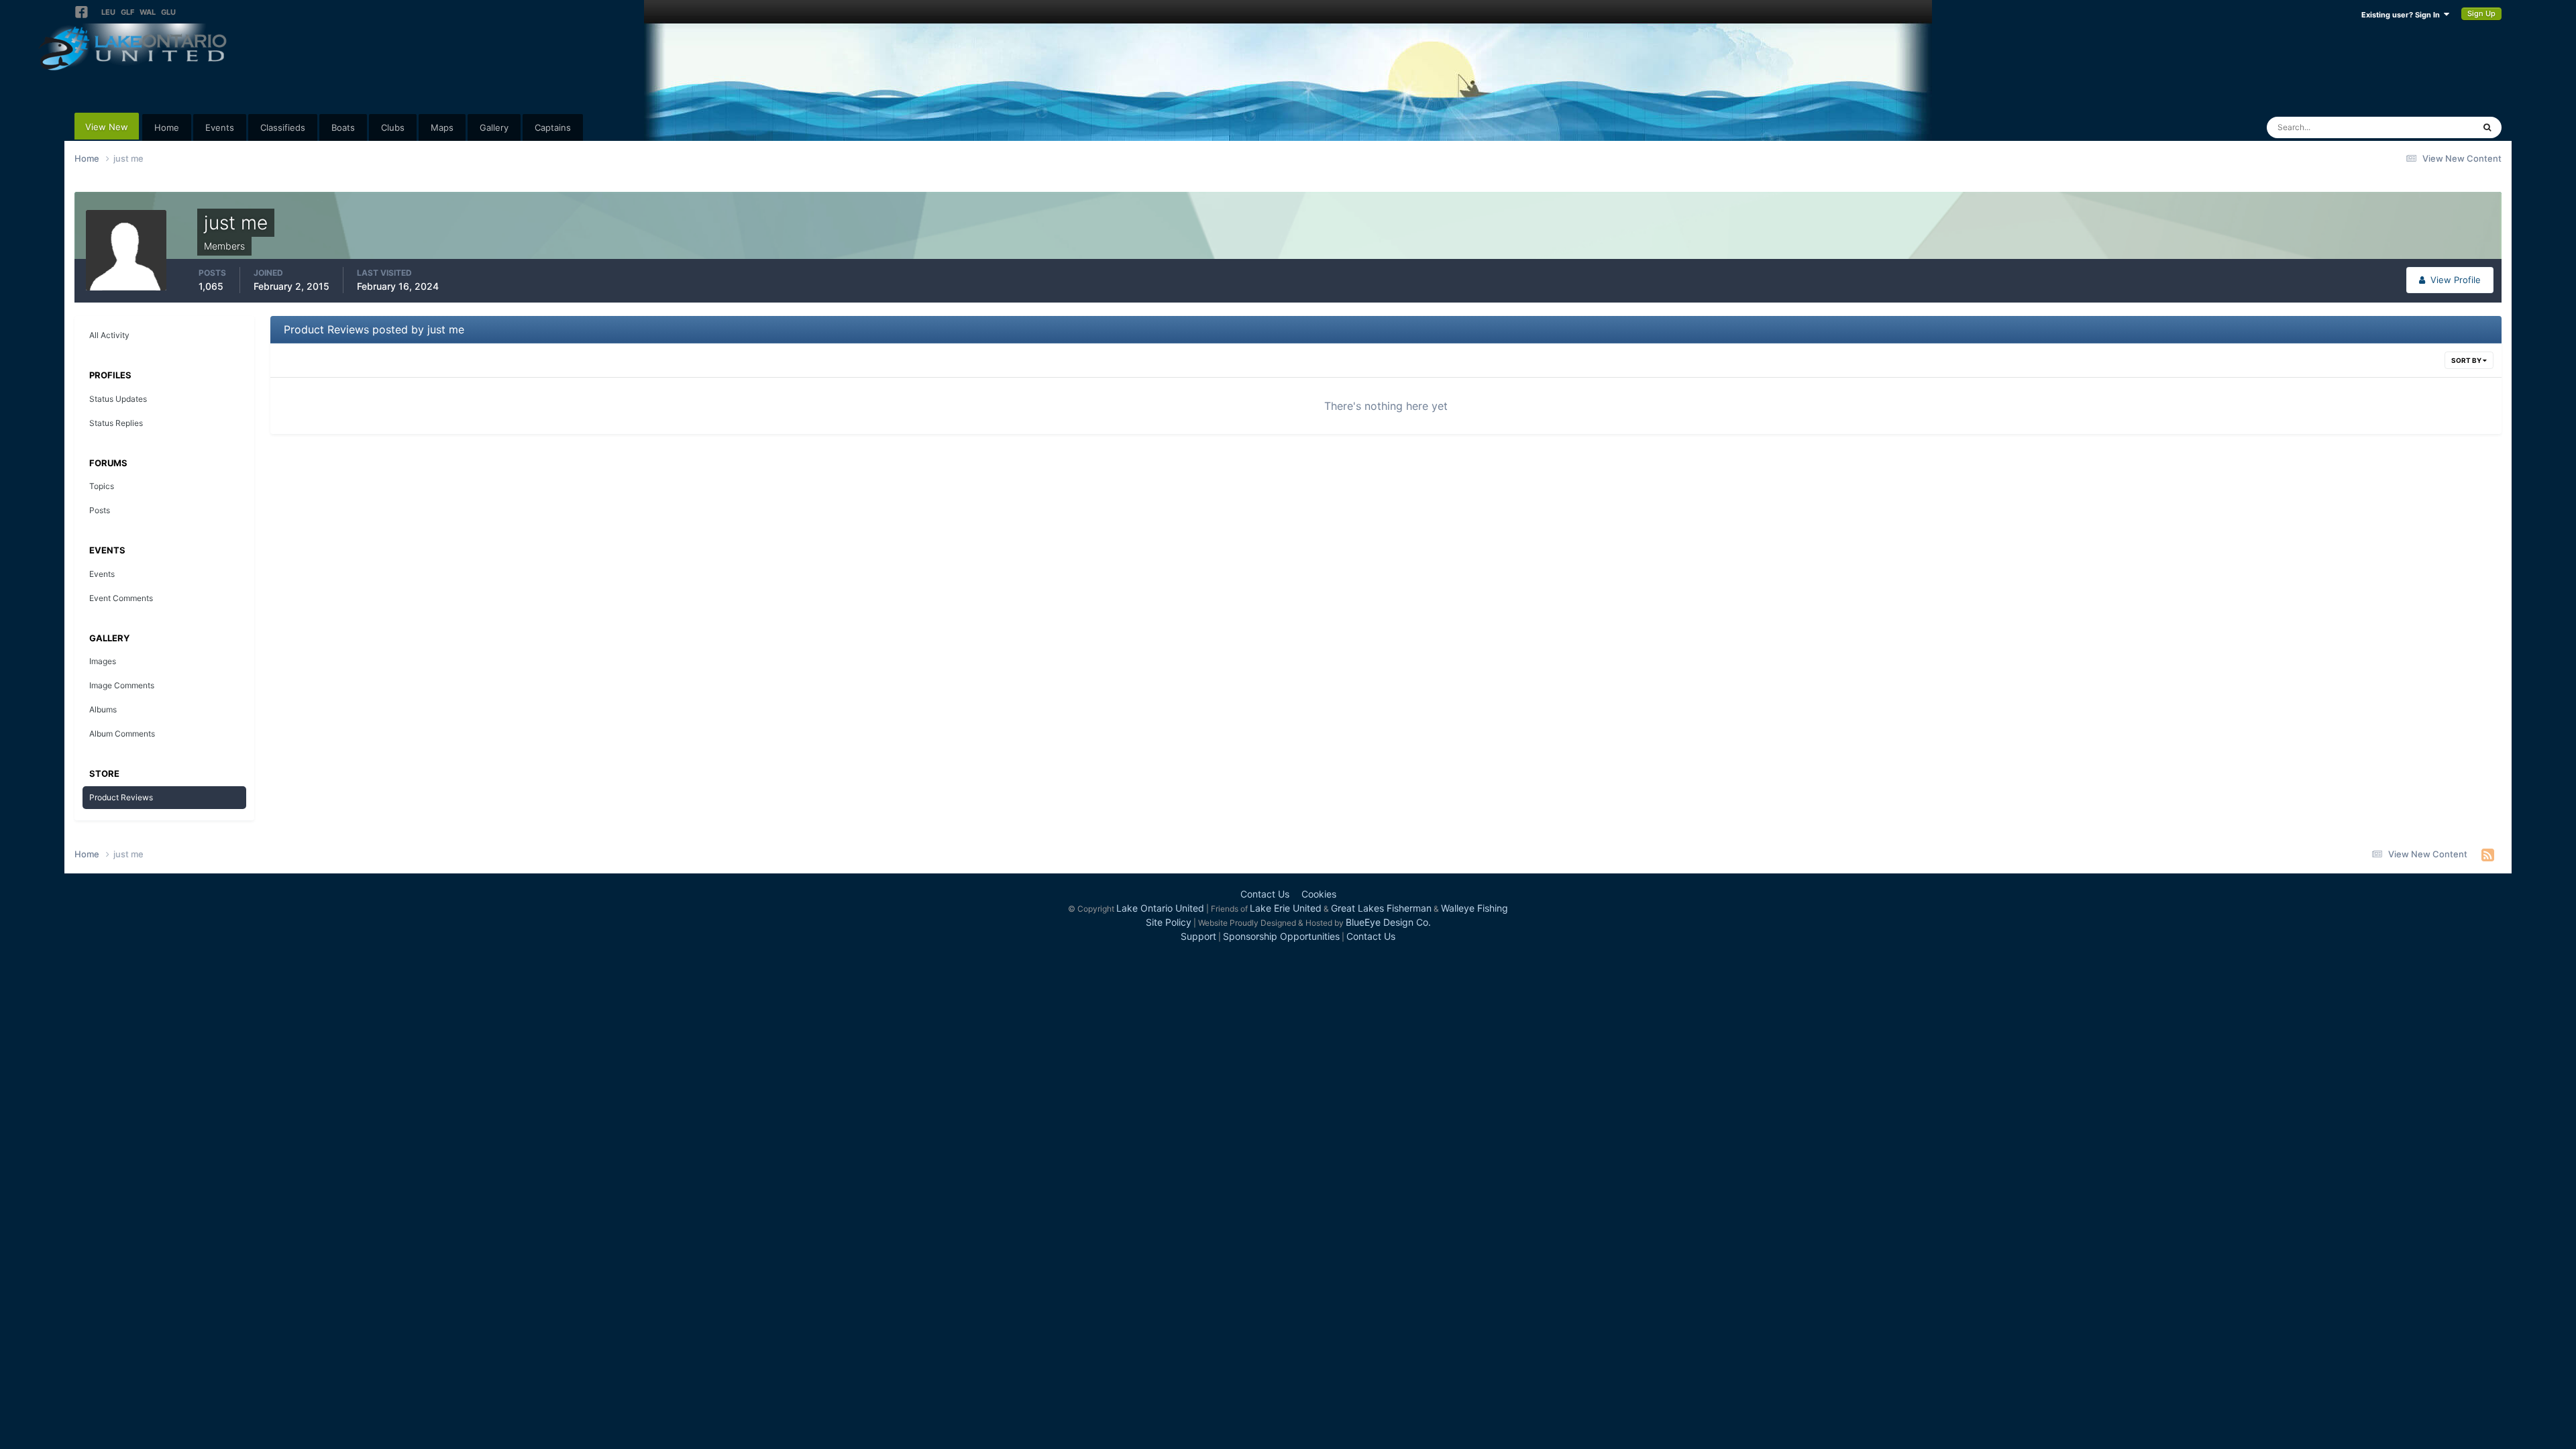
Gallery (494, 127)
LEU (108, 12)
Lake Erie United (1286, 908)
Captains (553, 127)
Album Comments (122, 734)
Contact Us (1265, 894)
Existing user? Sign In (2403, 15)
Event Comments (121, 598)
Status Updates (2426, 127)
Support (1198, 936)
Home (167, 127)
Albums (103, 709)
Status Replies (116, 423)
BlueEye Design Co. (1388, 922)
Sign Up (2481, 13)
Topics (102, 486)
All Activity (109, 335)
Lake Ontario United (1160, 908)
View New (107, 127)
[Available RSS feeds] (2488, 855)
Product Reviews (121, 797)
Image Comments (122, 685)
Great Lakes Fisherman (1381, 908)
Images (103, 661)
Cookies (1319, 894)
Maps (442, 127)
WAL (148, 12)
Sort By (2467, 360)
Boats (343, 127)
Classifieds (283, 127)
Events (220, 127)
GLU (168, 12)
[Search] (2487, 127)
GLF (127, 12)
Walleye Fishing (1474, 908)
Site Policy (1169, 922)
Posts (100, 510)
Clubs (393, 127)
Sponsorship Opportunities (1281, 936)
